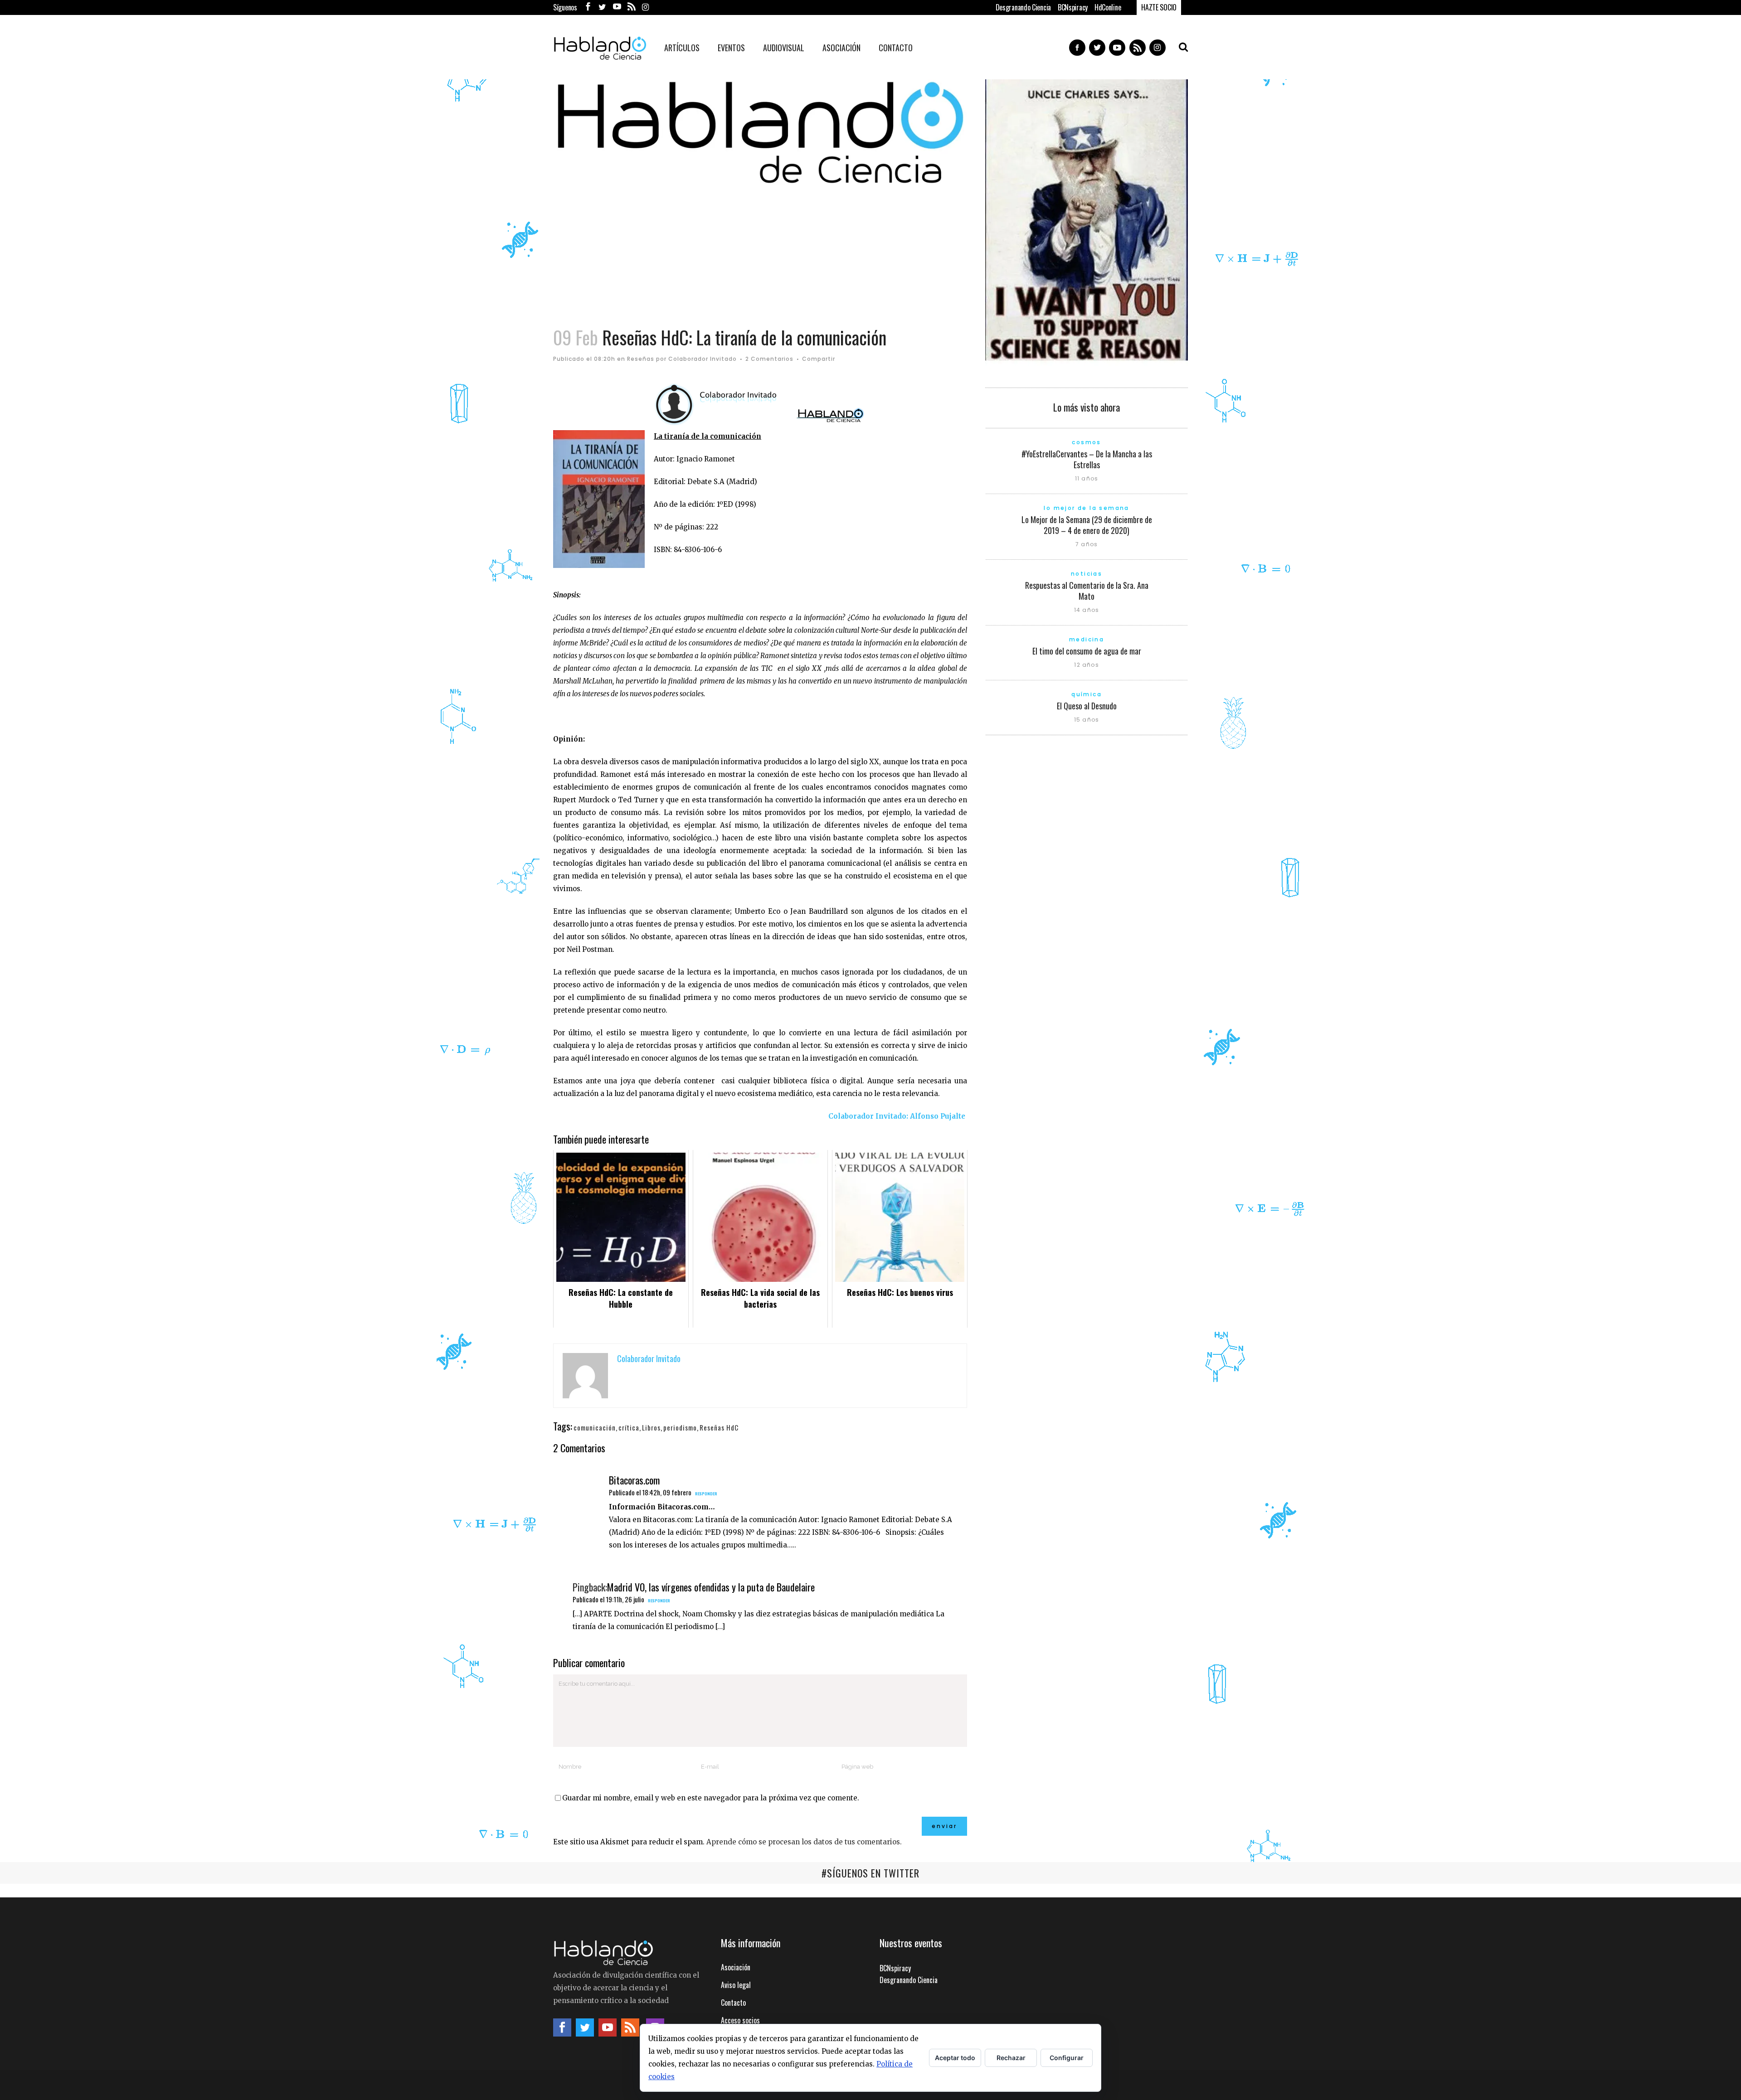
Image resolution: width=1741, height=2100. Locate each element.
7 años (1087, 544)
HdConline (1108, 7)
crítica (629, 1427)
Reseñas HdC (719, 1427)
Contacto (733, 2003)
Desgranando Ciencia (1023, 7)
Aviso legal (736, 1985)
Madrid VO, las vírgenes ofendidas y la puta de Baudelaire (711, 1587)
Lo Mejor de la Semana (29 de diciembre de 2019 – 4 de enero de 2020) (1087, 525)
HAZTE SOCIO (1159, 7)
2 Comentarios (769, 359)
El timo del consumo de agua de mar (1087, 651)
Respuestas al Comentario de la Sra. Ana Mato (1087, 591)
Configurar (1067, 2058)
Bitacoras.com (634, 1480)
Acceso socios (740, 2020)
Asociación (736, 1967)
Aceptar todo (955, 2058)
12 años (1086, 665)
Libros (651, 1427)
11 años (1087, 478)
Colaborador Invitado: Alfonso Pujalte (897, 1116)
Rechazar (1011, 2058)
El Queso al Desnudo (1087, 706)
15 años (1087, 720)
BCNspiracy (1073, 7)
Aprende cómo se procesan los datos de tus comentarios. (804, 1842)
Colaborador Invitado (703, 359)
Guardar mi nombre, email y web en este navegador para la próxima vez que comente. (711, 1798)
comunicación (595, 1427)
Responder (706, 1494)
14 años (1087, 610)
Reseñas (641, 359)
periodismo (680, 1427)
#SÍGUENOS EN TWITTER (870, 1873)
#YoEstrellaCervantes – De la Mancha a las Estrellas (1087, 459)
